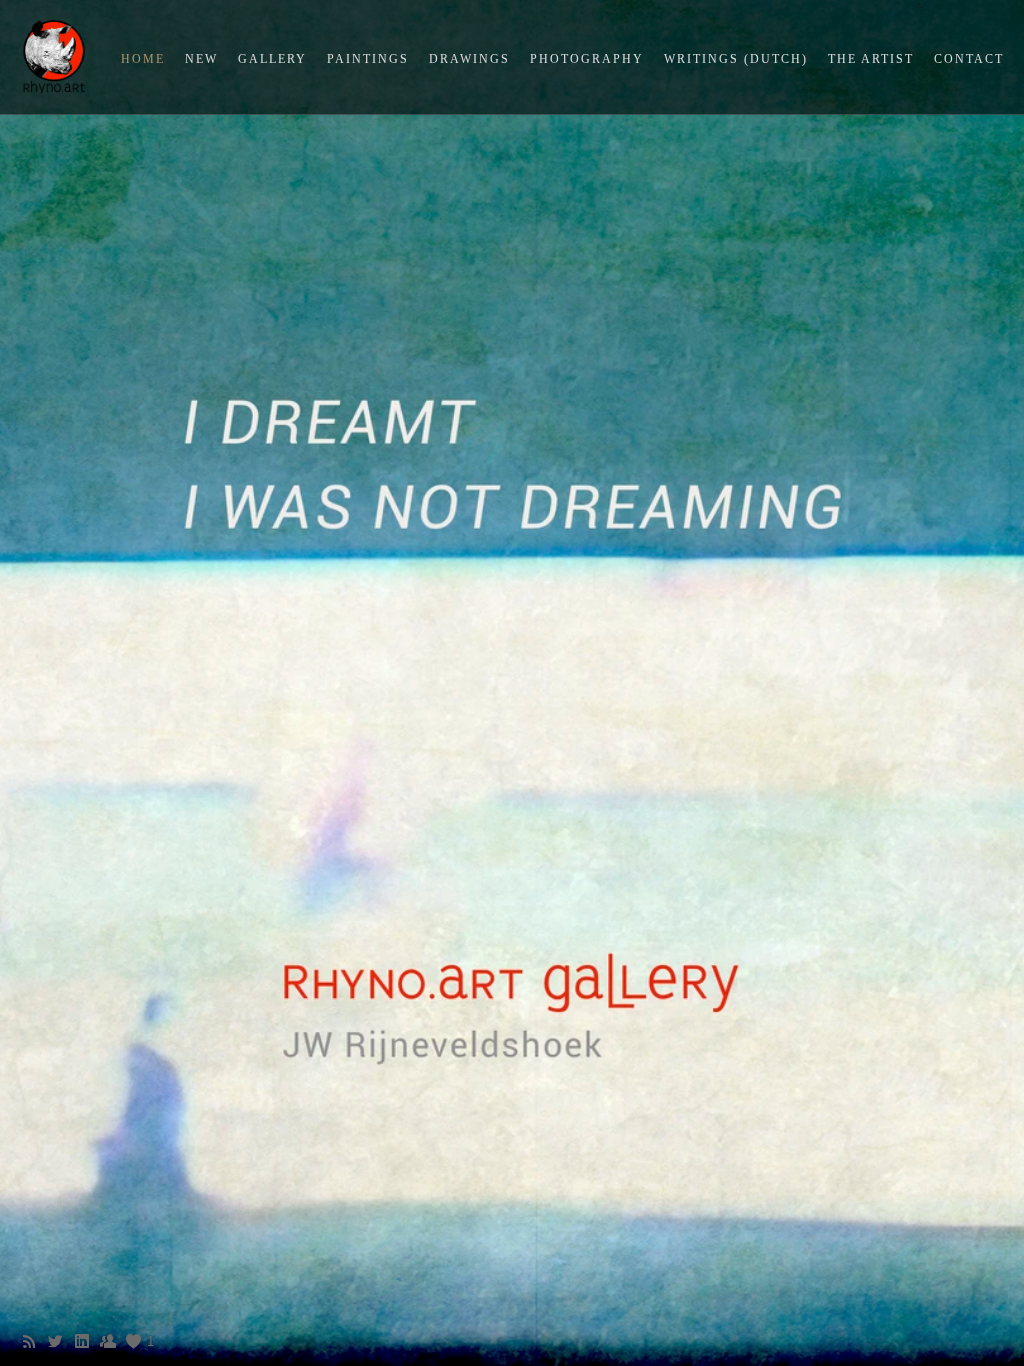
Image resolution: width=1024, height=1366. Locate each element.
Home (143, 59)
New (201, 59)
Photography (587, 59)
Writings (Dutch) (736, 59)
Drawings (469, 59)
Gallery (272, 59)
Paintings (368, 59)
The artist (871, 59)
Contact (969, 59)
